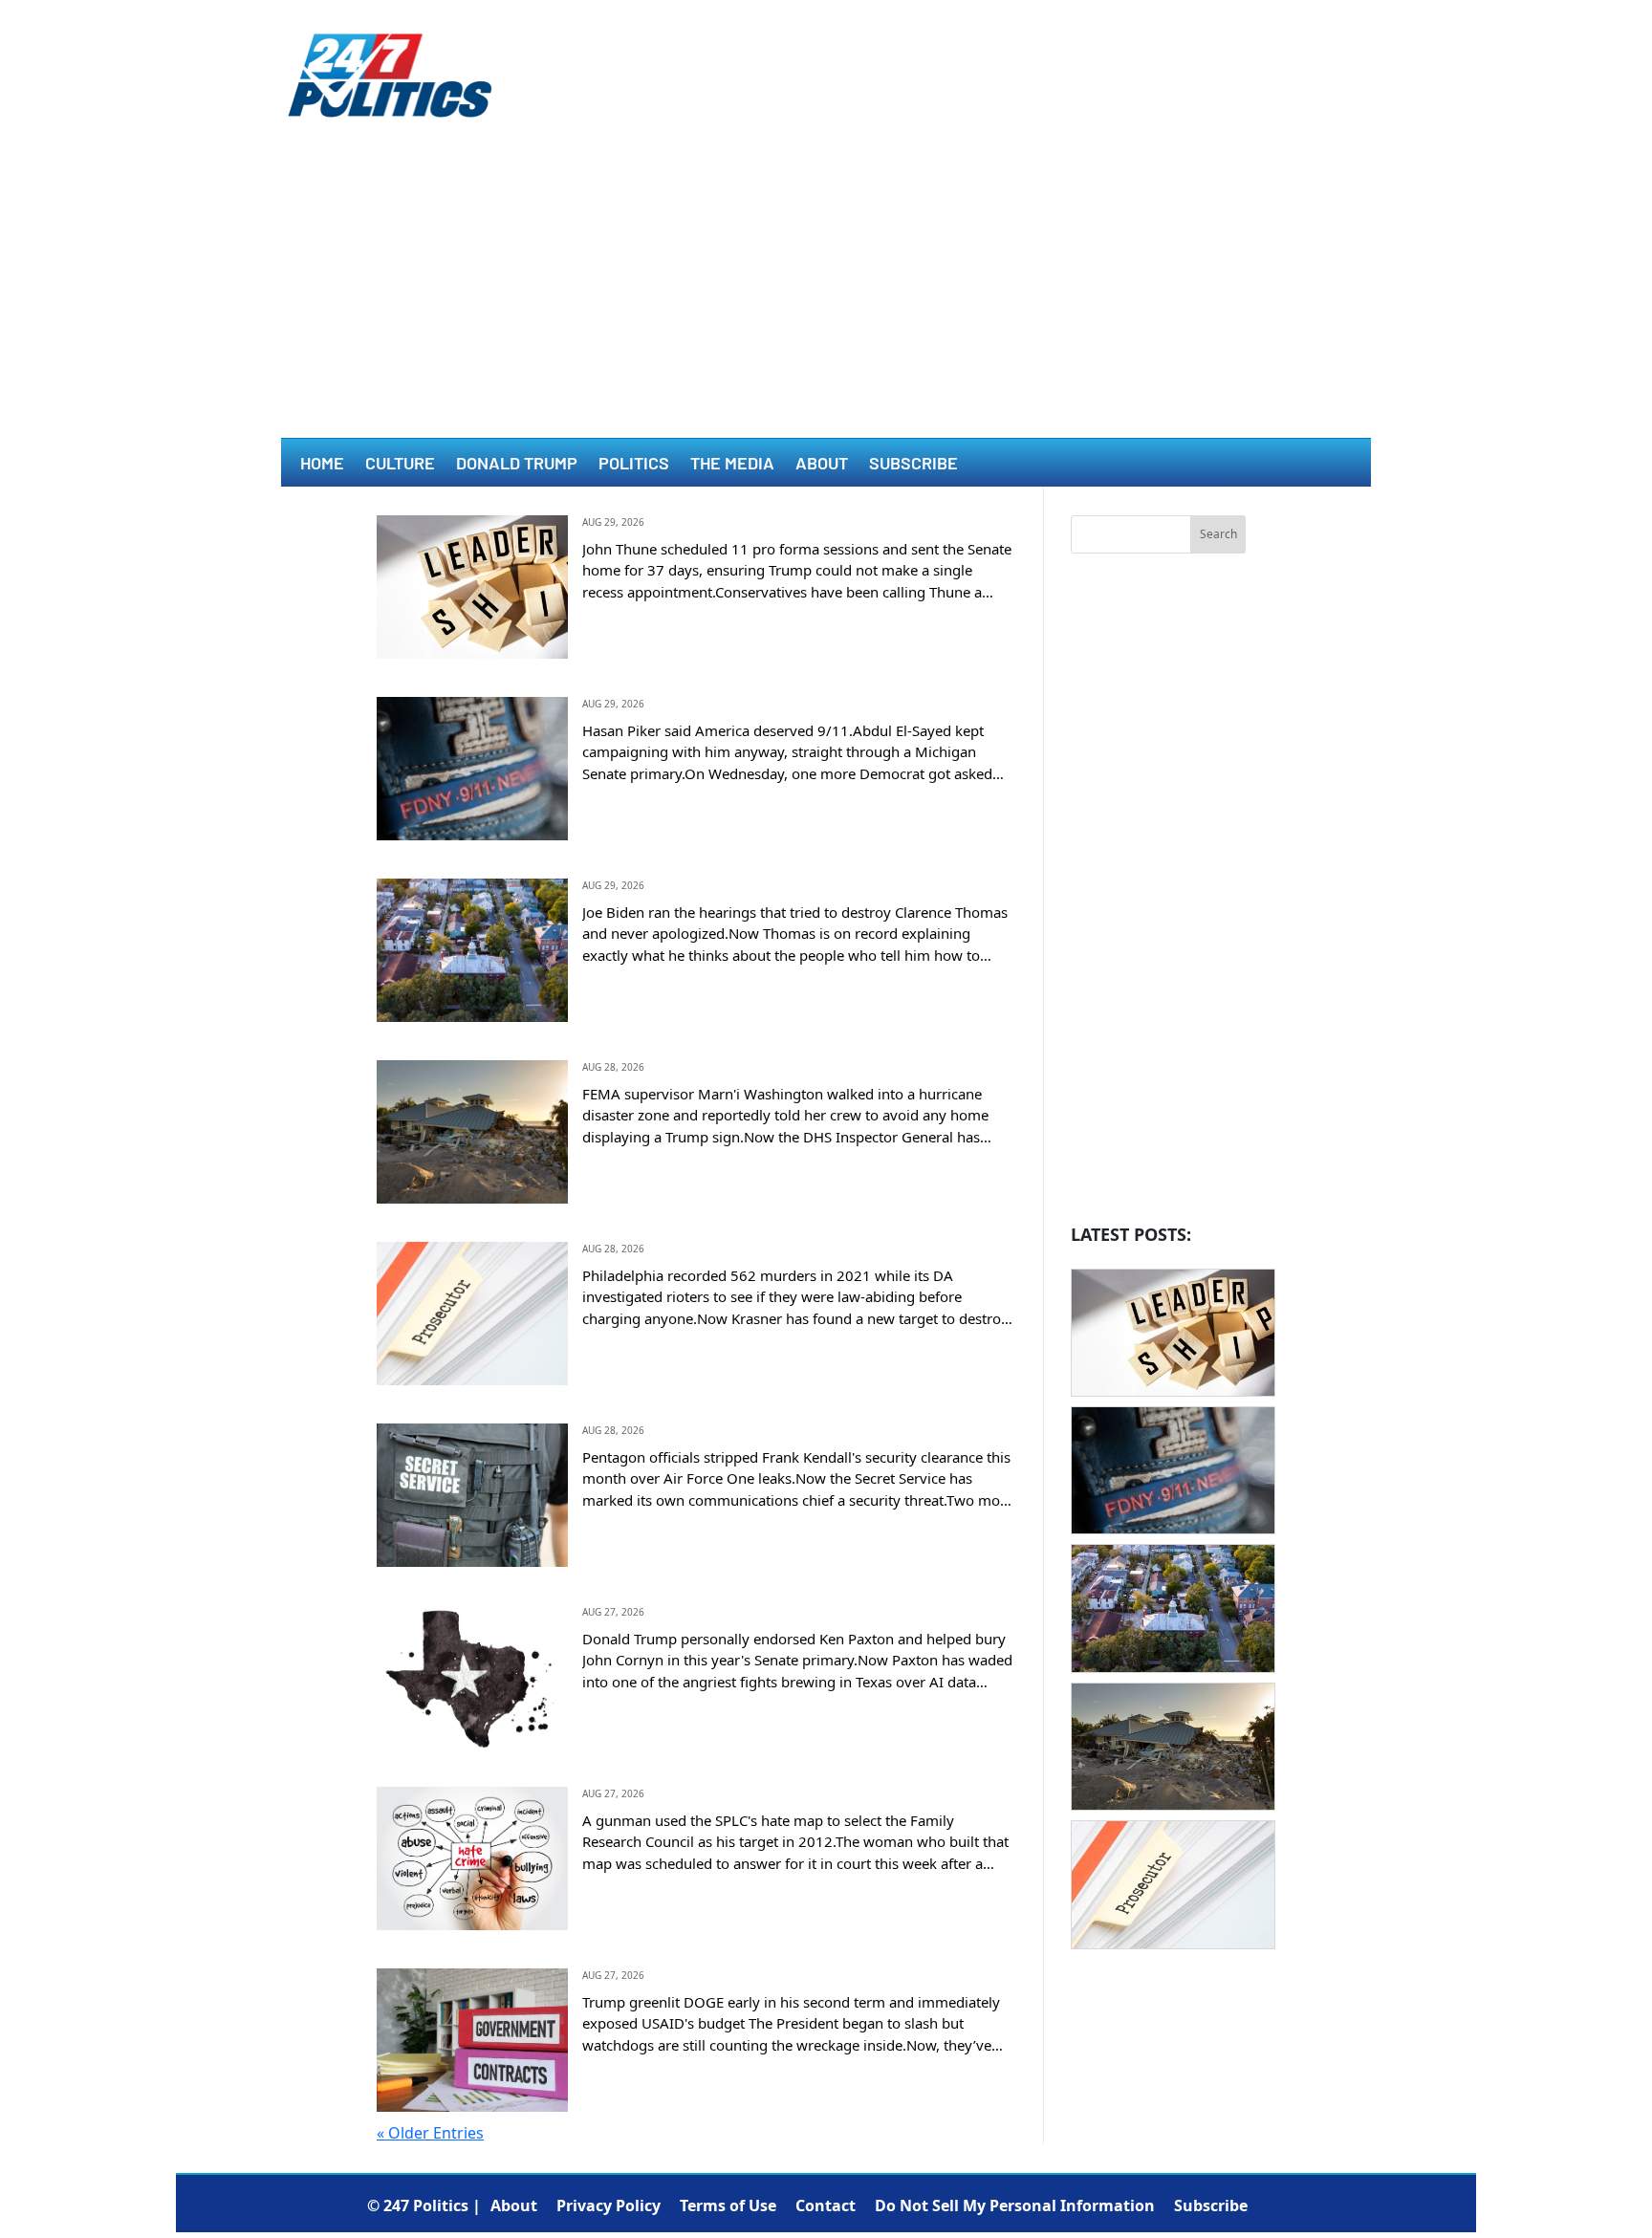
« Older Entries (430, 2133)
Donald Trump (517, 465)
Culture (400, 465)
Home (322, 465)
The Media (732, 465)
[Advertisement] (826, 294)
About (822, 465)
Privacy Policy (609, 2205)
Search (1218, 534)
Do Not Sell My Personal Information (1015, 2205)
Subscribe (913, 465)
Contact (826, 2205)
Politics (634, 465)
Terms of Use (728, 2205)
